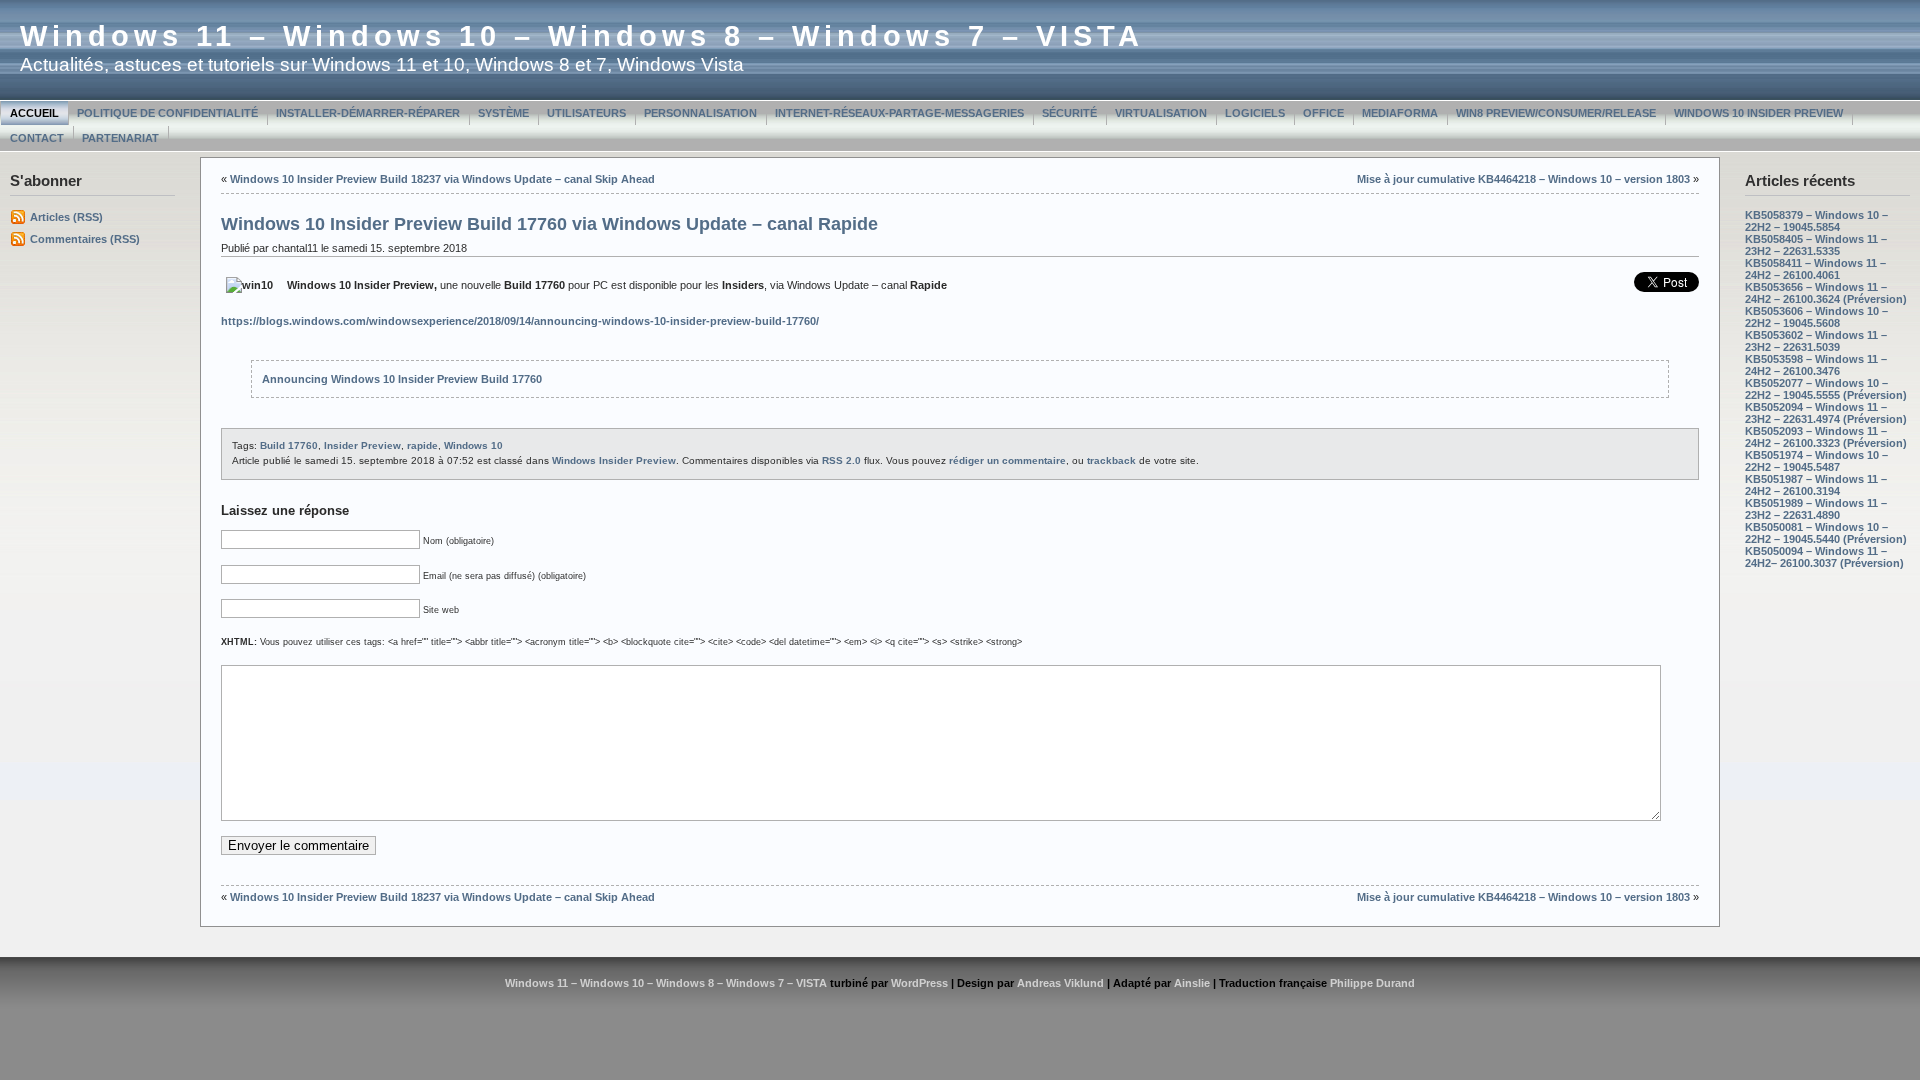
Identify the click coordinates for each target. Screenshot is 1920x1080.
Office (1323, 113)
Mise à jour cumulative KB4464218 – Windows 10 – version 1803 (1523, 179)
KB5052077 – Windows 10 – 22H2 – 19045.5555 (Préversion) (1826, 389)
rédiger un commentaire (1007, 460)
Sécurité (1069, 113)
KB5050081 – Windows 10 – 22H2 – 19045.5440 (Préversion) (1826, 533)
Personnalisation (700, 113)
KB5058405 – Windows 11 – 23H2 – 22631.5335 (1816, 245)
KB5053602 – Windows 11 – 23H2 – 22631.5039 (1816, 341)
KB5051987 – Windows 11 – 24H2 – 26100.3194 (1816, 485)
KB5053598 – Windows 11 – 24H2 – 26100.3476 (1816, 365)
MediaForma (1400, 113)
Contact (37, 138)
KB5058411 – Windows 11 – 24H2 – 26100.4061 (1815, 269)
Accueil (34, 113)
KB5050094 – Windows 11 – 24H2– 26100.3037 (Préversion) (1824, 557)
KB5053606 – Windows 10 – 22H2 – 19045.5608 (1816, 317)
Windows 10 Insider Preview (1758, 113)
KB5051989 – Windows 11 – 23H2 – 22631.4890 (1816, 509)
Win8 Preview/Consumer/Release (1556, 113)
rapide (422, 445)
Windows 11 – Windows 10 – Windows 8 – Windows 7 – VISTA (582, 36)
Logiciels (1255, 113)
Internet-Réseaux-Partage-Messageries (899, 113)
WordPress (919, 983)
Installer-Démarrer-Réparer (368, 113)
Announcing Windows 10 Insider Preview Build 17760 (402, 379)
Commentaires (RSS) (85, 239)
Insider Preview (362, 445)
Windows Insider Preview (614, 460)
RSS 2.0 (841, 460)
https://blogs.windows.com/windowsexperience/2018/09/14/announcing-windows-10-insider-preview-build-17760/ (520, 321)
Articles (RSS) (66, 217)
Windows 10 (473, 445)
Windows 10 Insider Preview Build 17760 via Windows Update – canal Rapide (549, 224)
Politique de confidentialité (167, 113)
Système (503, 113)
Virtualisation (1161, 113)
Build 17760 (289, 445)
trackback (1111, 460)
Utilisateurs (586, 113)
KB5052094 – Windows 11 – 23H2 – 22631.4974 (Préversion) (1826, 413)
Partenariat (120, 138)
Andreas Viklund (1060, 983)
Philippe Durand (1372, 983)
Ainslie (1192, 983)
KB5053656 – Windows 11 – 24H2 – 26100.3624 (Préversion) (1826, 293)
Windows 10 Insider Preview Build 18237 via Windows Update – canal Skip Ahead (442, 179)
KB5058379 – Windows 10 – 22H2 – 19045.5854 (1816, 221)
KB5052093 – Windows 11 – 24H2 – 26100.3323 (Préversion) (1826, 437)
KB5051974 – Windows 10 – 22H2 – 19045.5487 (1816, 461)
